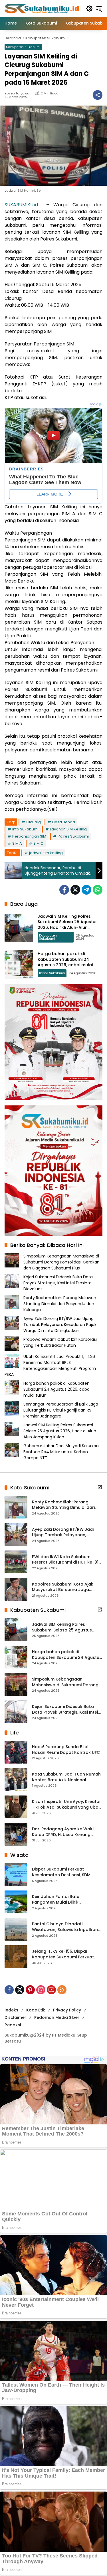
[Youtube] (51, 1990)
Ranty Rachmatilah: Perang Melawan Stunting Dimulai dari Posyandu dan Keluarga (60, 1304)
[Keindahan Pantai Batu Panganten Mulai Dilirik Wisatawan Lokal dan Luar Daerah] (16, 1902)
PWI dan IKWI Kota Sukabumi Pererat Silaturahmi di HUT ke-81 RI (65, 1560)
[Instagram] (41, 1990)
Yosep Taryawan (18, 93)
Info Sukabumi (25, 829)
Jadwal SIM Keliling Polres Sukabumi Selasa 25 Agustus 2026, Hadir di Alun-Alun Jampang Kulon (68, 925)
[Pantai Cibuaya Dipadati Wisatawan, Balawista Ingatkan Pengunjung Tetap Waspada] (16, 1929)
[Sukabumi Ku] (42, 8)
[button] (89, 9)
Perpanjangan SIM (29, 836)
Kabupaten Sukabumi (23, 47)
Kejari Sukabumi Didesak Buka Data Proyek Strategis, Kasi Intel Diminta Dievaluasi (58, 1283)
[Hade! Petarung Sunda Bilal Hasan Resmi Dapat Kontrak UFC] (16, 1752)
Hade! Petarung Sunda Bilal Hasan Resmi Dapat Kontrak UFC (66, 1750)
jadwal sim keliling (46, 853)
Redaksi (13, 2025)
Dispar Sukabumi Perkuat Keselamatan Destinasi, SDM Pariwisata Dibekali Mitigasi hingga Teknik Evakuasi (61, 1872)
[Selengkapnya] (100, 1487)
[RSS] (62, 1990)
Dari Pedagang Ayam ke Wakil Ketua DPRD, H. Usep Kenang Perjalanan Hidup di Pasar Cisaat (66, 1832)
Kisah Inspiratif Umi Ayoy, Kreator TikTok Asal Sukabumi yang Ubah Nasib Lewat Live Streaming (66, 1804)
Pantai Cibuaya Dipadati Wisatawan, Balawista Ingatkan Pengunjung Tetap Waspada (65, 1927)
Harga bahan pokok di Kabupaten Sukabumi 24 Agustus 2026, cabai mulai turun (65, 962)
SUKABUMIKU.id (21, 205)
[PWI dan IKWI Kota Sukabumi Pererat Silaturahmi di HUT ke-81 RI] (16, 1562)
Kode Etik (36, 2010)
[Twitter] (75, 890)
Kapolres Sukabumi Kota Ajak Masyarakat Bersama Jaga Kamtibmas (63, 1587)
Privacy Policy (67, 2010)
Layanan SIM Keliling (68, 829)
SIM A (17, 843)
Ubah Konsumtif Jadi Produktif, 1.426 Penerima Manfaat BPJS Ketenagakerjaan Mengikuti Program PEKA (50, 1365)
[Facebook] (64, 890)
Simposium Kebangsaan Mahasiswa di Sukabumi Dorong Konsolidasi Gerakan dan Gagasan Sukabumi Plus (61, 1262)
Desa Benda (64, 822)
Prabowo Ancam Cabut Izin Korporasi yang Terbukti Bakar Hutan (60, 1342)
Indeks (11, 2010)
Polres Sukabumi (73, 836)
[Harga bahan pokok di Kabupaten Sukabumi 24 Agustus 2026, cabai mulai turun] (19, 964)
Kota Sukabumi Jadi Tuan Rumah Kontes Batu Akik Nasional (66, 1777)
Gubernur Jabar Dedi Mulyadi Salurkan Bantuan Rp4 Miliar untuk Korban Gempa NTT (61, 1452)
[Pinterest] (30, 1990)
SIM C (38, 843)
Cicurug (34, 822)
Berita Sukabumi (52, 973)
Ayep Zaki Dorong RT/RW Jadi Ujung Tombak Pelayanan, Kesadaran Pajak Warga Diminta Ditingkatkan (60, 1325)
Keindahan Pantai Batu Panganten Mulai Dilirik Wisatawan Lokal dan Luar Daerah (59, 1899)
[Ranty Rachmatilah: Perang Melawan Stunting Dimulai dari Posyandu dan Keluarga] (16, 1507)
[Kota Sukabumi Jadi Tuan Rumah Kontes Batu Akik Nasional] (16, 1780)
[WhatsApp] (98, 890)
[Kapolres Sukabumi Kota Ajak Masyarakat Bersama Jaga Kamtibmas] (16, 1589)
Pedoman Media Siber (57, 2017)
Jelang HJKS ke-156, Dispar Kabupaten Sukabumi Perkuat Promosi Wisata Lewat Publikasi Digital (64, 1954)
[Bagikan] (98, 95)
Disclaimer (15, 2017)
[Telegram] (86, 890)
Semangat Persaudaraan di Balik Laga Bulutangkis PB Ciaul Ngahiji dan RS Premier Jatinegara (61, 1410)
